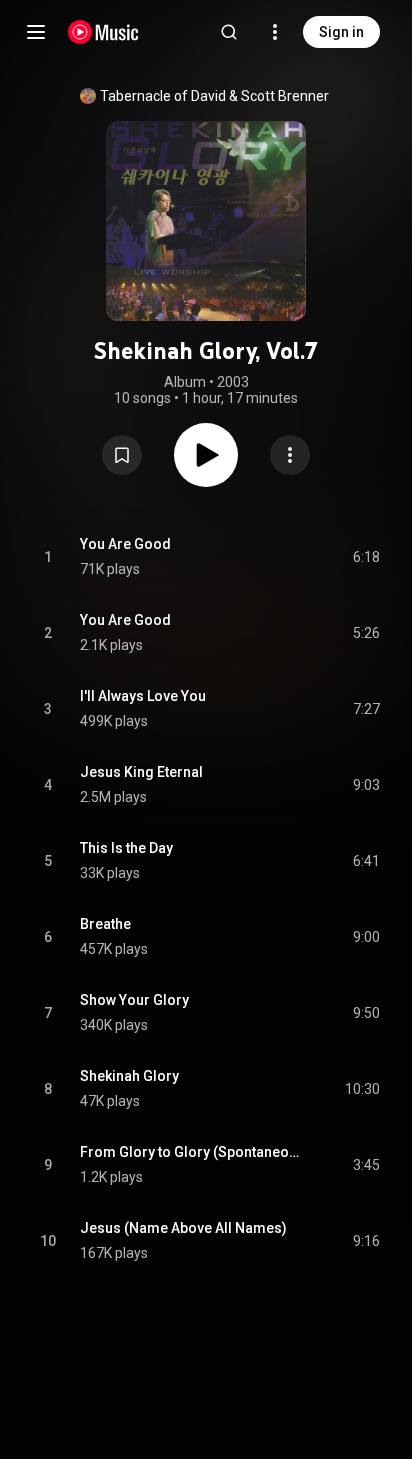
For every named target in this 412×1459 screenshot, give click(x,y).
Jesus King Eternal (141, 772)
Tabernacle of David (163, 96)
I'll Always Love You (143, 696)
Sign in (341, 32)
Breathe (105, 924)
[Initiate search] (229, 32)
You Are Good (125, 544)
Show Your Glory (134, 1000)
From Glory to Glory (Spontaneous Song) (193, 1152)
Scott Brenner (285, 96)
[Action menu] (290, 455)
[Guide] (36, 32)
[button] (122, 455)
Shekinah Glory (129, 1076)
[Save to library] (122, 455)
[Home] (103, 32)
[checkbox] (366, 557)
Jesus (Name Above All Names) (183, 1228)
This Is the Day (126, 848)
